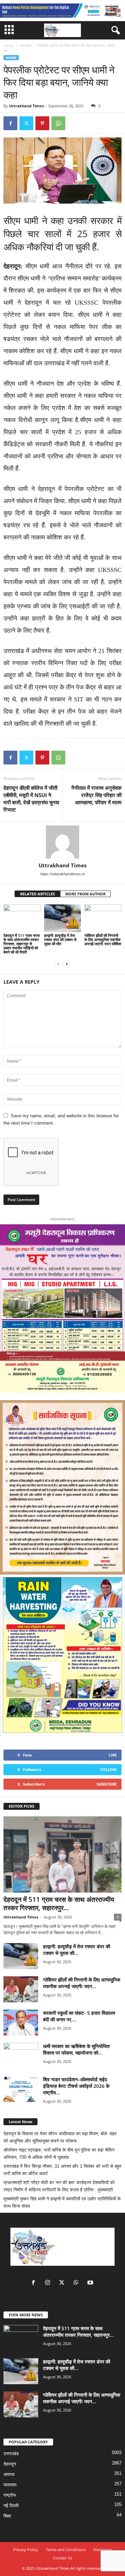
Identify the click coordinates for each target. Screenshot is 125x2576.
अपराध (9, 2474)
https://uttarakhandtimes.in (62, 874)
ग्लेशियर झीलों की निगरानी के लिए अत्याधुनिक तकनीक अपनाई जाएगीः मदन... (82, 1983)
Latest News (20, 2122)
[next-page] (67, 964)
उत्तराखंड (26, 45)
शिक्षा (7, 2516)
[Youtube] (91, 2283)
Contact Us (62, 2558)
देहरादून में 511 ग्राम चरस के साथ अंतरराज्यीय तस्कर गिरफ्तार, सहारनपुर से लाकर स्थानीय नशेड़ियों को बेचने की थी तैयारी (22, 944)
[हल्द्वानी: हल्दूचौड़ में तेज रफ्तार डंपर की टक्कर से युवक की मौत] (63, 918)
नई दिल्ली (11, 2506)
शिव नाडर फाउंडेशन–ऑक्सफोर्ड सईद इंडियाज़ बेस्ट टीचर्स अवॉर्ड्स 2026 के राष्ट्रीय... (76, 2086)
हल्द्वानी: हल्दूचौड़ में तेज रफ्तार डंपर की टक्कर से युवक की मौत (60, 940)
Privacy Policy (26, 2550)
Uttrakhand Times (26, 106)
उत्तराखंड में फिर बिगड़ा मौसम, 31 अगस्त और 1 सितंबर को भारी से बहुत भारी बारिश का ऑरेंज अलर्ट (62, 2170)
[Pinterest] (42, 123)
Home (8, 45)
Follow (109, 1769)
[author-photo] (62, 842)
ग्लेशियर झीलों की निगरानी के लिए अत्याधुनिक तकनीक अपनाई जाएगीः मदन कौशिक (103, 940)
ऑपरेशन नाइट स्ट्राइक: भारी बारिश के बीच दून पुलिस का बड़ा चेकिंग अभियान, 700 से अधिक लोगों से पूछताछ (59, 2154)
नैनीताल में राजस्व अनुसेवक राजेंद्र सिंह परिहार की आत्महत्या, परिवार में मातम (96, 795)
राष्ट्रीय (10, 2495)
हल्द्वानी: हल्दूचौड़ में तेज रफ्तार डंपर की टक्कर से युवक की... (77, 1950)
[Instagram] (49, 2283)
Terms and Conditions (66, 2550)
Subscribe (107, 1784)
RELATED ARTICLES (37, 894)
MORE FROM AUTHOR (85, 894)
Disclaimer (103, 2550)
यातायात (10, 2485)
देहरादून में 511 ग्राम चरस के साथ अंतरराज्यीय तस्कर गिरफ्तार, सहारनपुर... (59, 1904)
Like (113, 1755)
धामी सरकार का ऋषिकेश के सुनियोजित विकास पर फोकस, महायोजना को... (76, 2049)
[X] (26, 123)
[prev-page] (58, 964)
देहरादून (10, 2464)
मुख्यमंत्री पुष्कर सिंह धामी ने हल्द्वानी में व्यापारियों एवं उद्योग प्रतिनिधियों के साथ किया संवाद (62, 2202)
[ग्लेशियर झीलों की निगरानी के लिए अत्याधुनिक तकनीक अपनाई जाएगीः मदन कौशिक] (103, 918)
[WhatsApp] (58, 123)
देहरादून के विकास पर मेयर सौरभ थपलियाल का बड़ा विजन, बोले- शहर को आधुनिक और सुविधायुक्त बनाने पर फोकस (60, 2137)
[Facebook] (10, 123)
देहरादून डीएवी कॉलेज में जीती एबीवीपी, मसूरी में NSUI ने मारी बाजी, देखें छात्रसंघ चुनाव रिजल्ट (31, 799)
